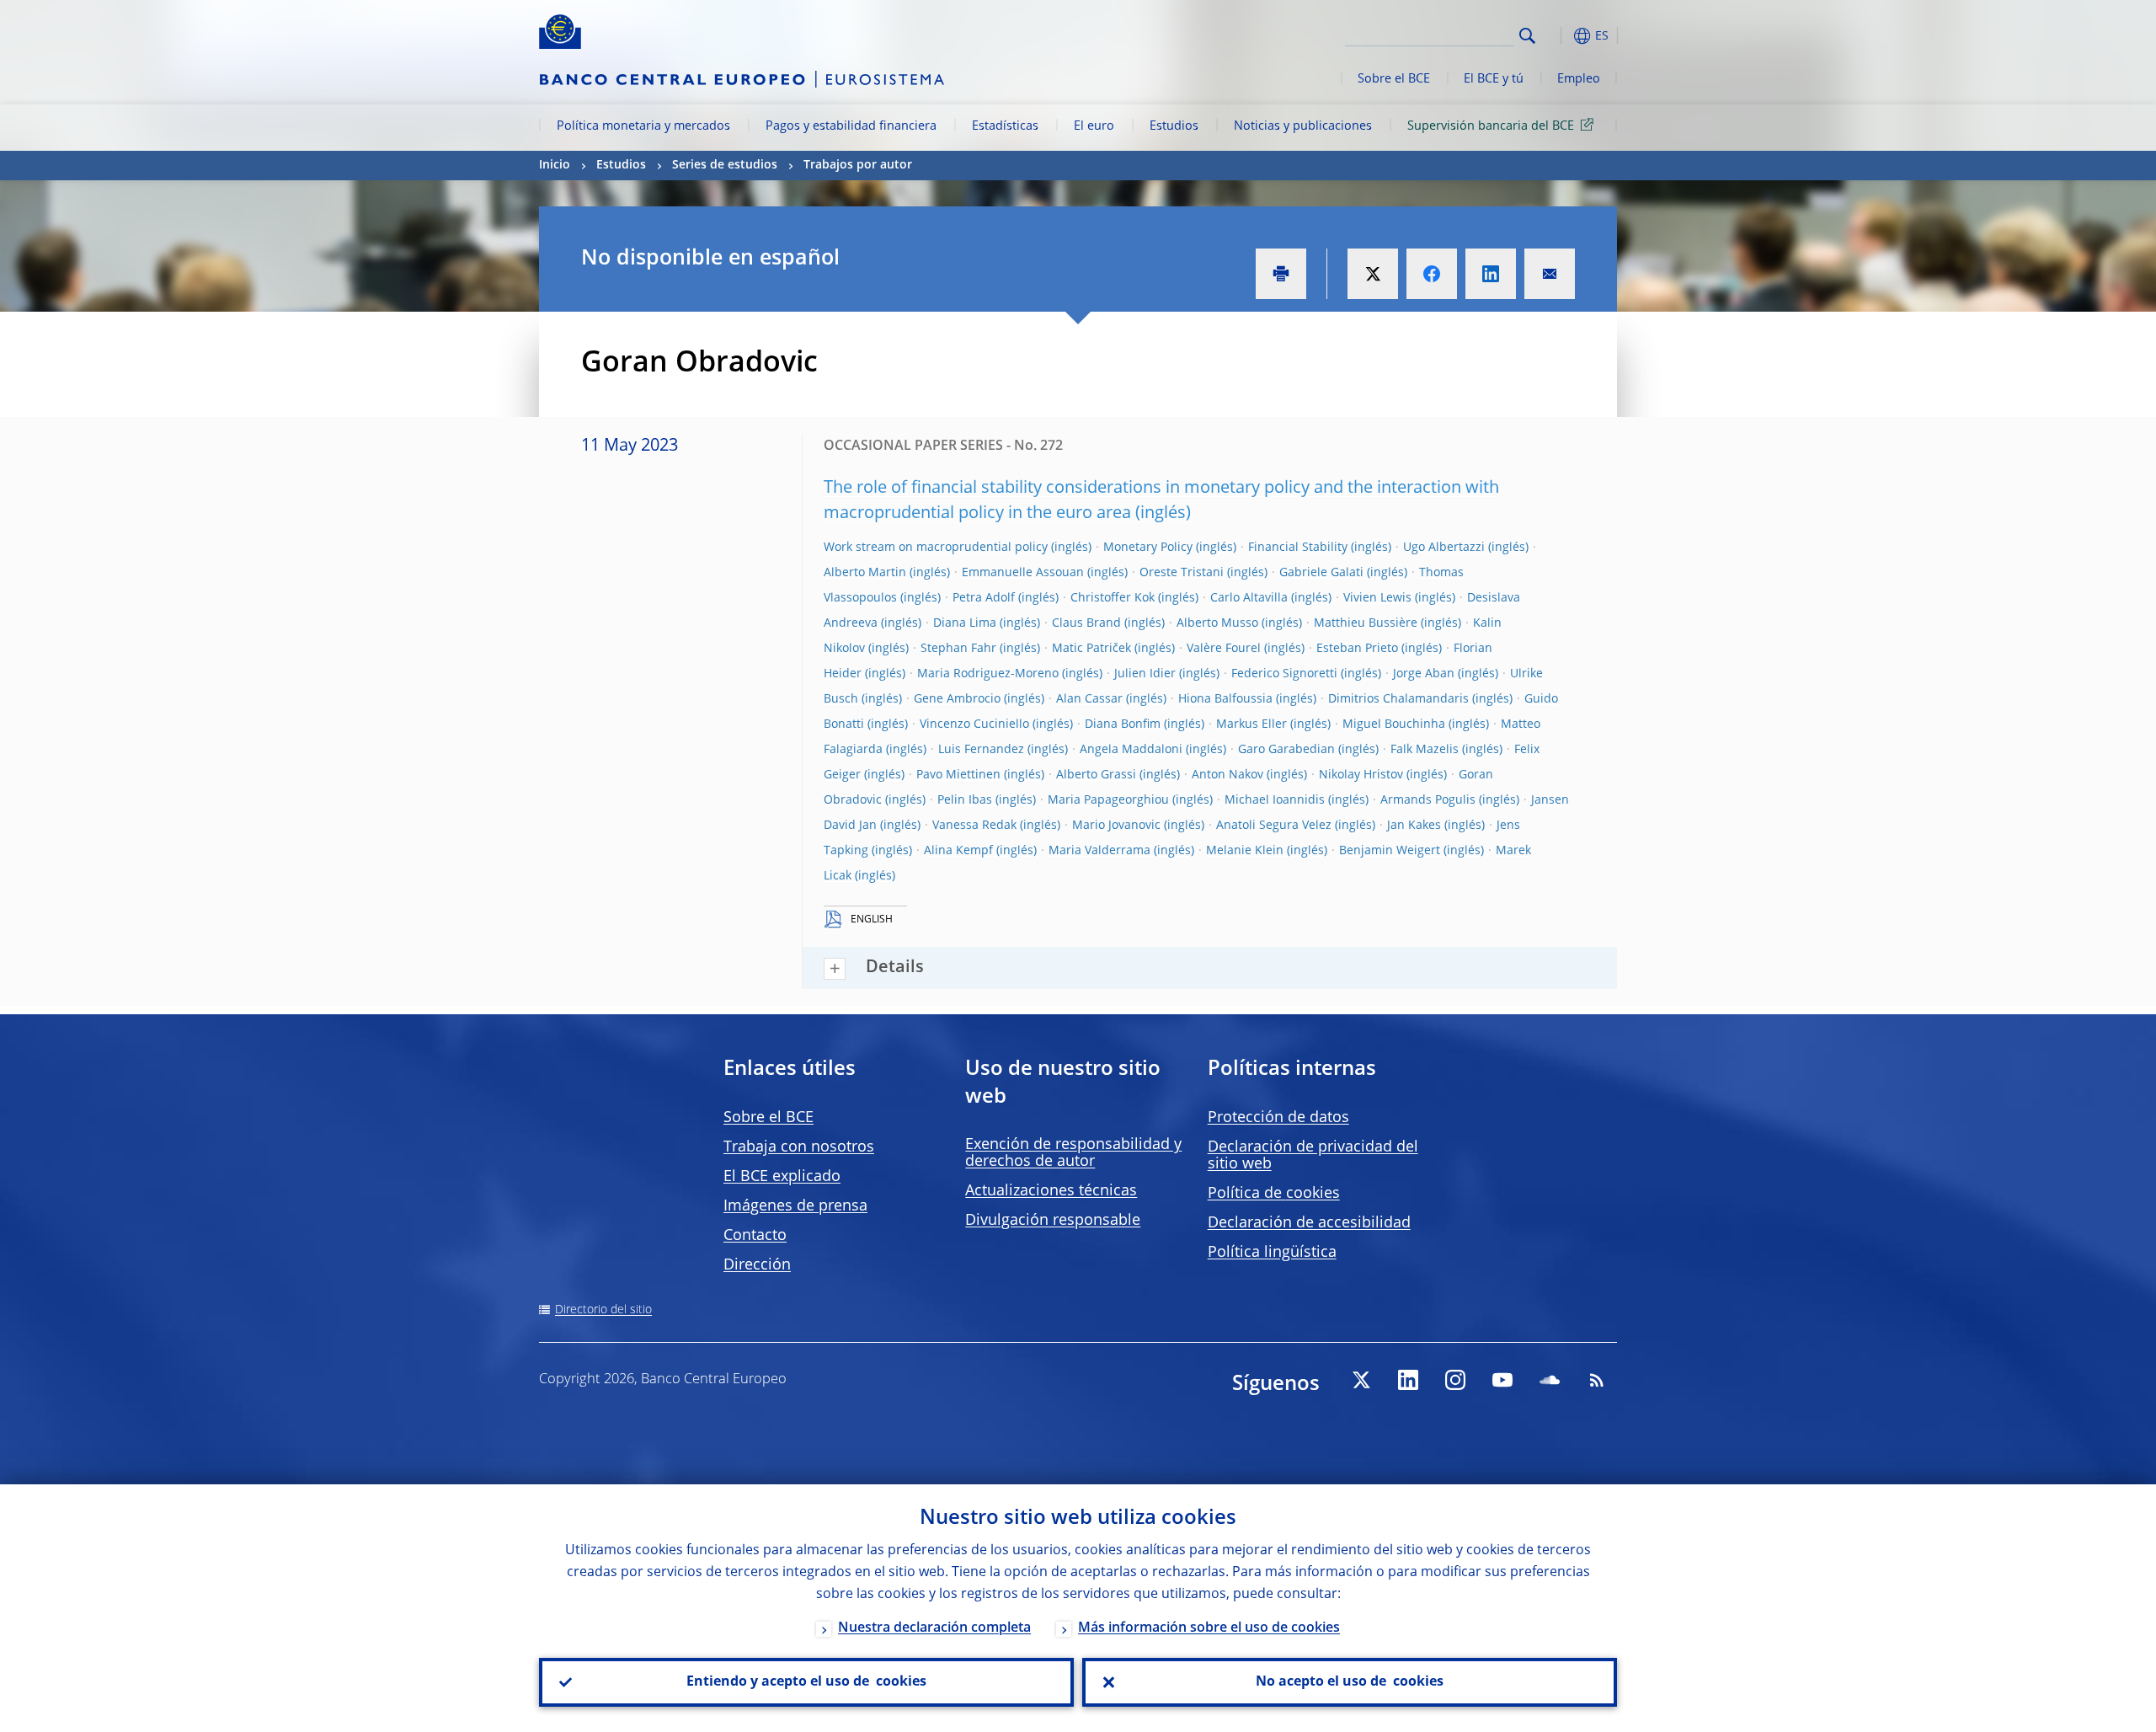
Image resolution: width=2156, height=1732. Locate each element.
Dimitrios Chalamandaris (1398, 699)
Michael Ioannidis (1275, 800)
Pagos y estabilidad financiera (851, 126)
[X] (1361, 1380)
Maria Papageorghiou (1108, 800)
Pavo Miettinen (958, 775)
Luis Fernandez (981, 750)
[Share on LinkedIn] (1491, 274)
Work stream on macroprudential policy (936, 548)
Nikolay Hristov (1361, 775)
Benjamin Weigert (1390, 851)
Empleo (1579, 79)
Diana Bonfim (1123, 724)
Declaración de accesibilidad (1309, 1223)
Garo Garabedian (1286, 750)
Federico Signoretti (1284, 674)
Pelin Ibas (965, 800)
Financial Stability (1298, 548)
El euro (1094, 126)
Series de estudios (725, 165)
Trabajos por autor (858, 165)
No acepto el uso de (1350, 1682)
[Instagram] (1455, 1380)
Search (1527, 36)
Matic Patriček (1091, 649)
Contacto (755, 1236)
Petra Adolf (984, 598)
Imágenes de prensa (795, 1206)
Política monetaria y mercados (643, 126)
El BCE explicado (782, 1177)
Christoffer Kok (1113, 598)
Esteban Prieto (1357, 649)
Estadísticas (1005, 126)
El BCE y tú (1494, 79)
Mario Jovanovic (1116, 826)
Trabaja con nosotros (799, 1147)
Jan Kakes (1414, 826)
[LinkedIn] (1408, 1380)
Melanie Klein (1245, 851)
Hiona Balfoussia (1225, 699)
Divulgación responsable (1053, 1221)
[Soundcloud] (1550, 1380)
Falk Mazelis (1425, 750)
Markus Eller (1251, 724)
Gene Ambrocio (957, 699)
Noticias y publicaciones (1303, 126)
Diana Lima (965, 623)
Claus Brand (1086, 623)
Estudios (1174, 126)
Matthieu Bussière (1366, 623)
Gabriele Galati (1321, 573)
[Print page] (1281, 274)
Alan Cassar (1089, 699)
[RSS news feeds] (1597, 1380)
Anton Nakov (1227, 775)
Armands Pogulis (1428, 800)
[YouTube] (1502, 1380)
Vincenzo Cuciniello (974, 724)
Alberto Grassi (1096, 775)
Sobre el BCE (1394, 79)
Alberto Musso (1217, 623)
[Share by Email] (1550, 274)
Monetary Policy (1148, 548)
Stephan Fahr (958, 649)
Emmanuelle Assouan (1023, 573)
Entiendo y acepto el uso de (806, 1682)
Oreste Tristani (1182, 573)
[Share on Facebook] (1432, 274)
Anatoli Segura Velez (1274, 826)
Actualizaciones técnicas (1051, 1191)
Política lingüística (1272, 1253)
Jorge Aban (1424, 674)
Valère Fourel (1224, 649)
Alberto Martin (865, 573)
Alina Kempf (958, 851)
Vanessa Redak (974, 826)
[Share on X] (1373, 274)
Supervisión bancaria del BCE (1491, 126)
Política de (1274, 1194)
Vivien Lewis (1377, 598)
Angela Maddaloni (1131, 750)
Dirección (757, 1265)
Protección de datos (1278, 1118)
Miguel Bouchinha (1394, 724)
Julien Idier (1145, 674)
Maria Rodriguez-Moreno (988, 674)
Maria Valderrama (1099, 851)
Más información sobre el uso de (1209, 1628)
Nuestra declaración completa (934, 1628)
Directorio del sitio (603, 1310)
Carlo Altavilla (1249, 598)
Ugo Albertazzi (1444, 548)
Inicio (555, 165)
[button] (1558, 36)
